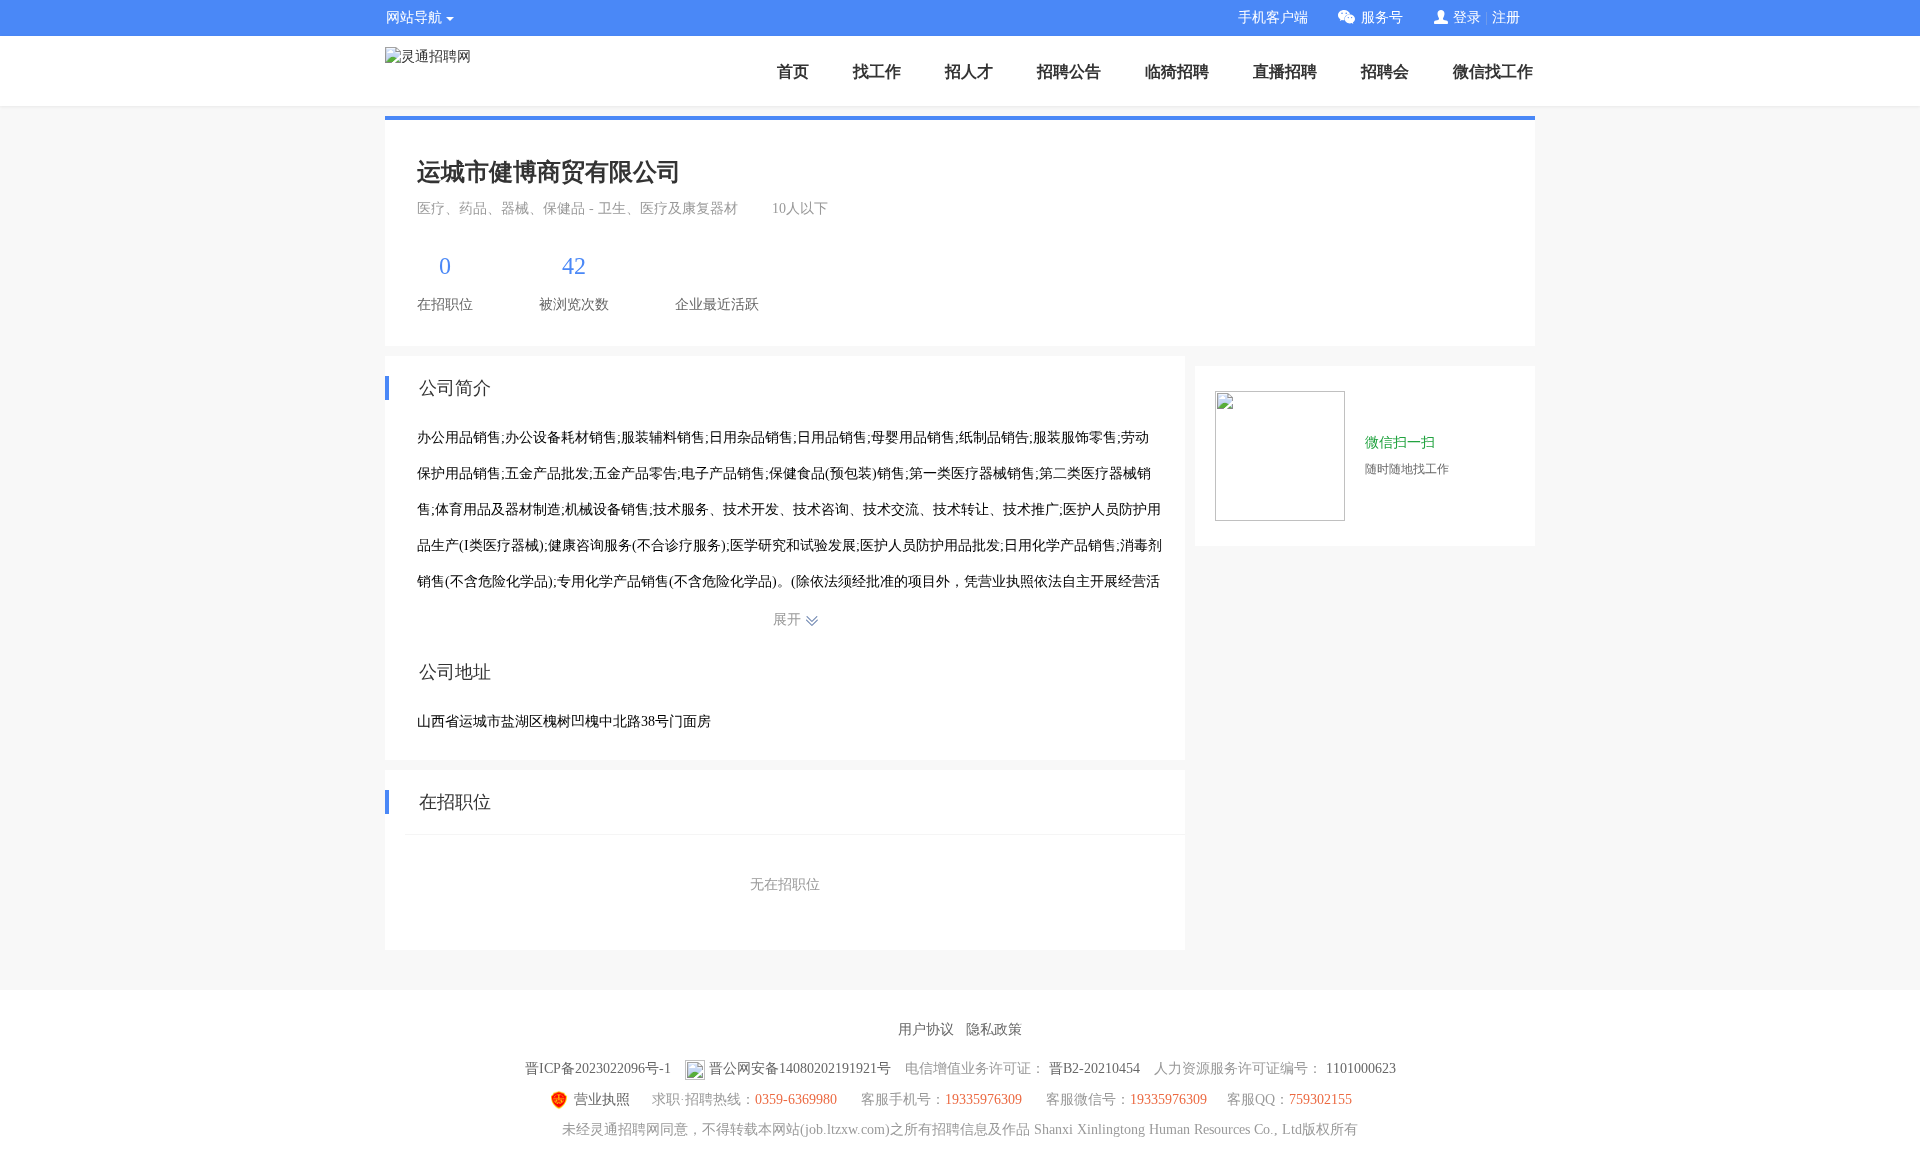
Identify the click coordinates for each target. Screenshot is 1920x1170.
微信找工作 (1493, 71)
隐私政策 (994, 1029)
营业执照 (602, 1099)
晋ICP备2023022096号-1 (598, 1068)
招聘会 (1385, 71)
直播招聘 (1285, 71)
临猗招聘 (1177, 71)
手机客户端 (1273, 17)
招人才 (969, 71)
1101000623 (1361, 1068)
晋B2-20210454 (1094, 1068)
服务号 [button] (1382, 17)
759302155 (1320, 1099)
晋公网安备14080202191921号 (800, 1068)
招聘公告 (1069, 71)
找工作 (877, 71)
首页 (793, 71)
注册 (1506, 17)
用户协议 (926, 1029)
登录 (1467, 17)
